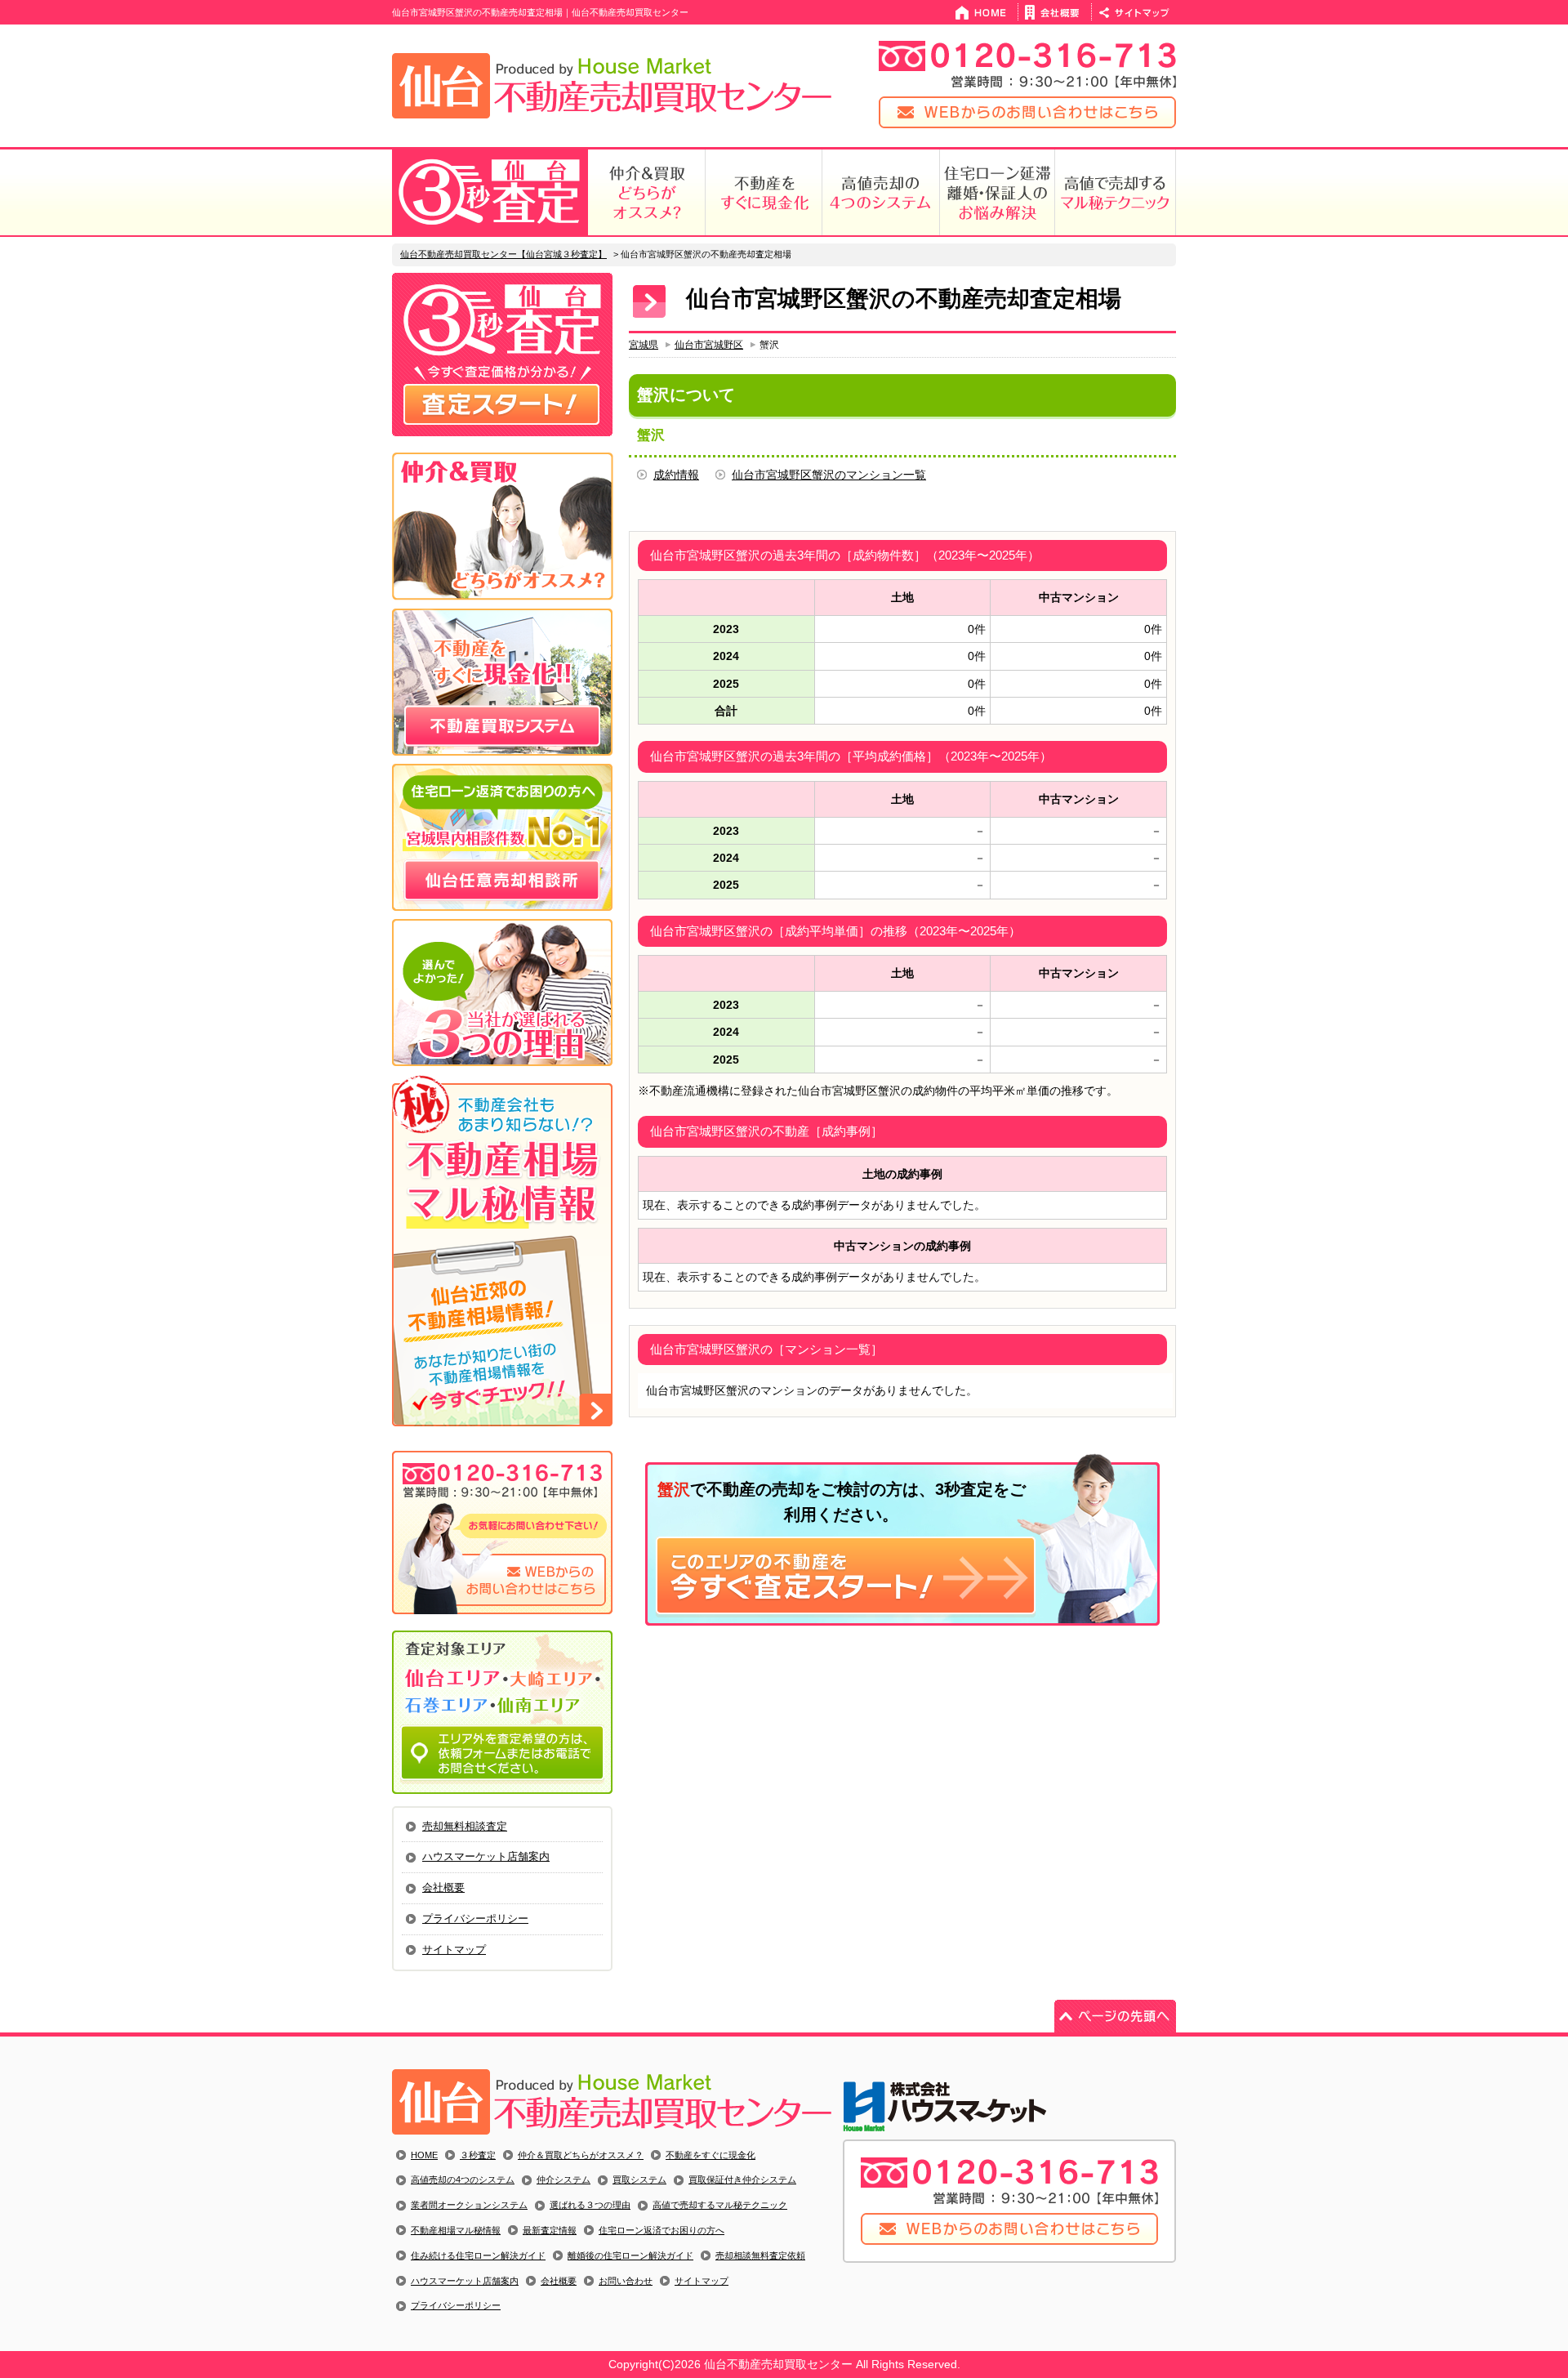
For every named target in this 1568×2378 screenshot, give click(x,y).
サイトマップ (454, 1950)
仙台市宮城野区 (709, 345)
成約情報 (676, 475)
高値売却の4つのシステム (463, 2179)
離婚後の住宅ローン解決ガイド (630, 2255)
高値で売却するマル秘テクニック (720, 2205)
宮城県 (644, 345)
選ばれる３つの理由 (590, 2205)
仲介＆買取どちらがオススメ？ (581, 2155)
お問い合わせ (626, 2281)
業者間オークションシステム (469, 2205)
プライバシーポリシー (475, 1918)
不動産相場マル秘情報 (456, 2230)
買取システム (639, 2179)
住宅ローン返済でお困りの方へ (661, 2230)
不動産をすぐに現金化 (710, 2155)
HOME (424, 2155)
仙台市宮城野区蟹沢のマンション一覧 (829, 475)
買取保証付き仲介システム (742, 2179)
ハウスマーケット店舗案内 (486, 1856)
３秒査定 (478, 2155)
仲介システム (563, 2179)
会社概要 (443, 1887)
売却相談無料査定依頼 (760, 2255)
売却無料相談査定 (465, 1826)
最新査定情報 (550, 2230)
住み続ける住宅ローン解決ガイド (478, 2255)
